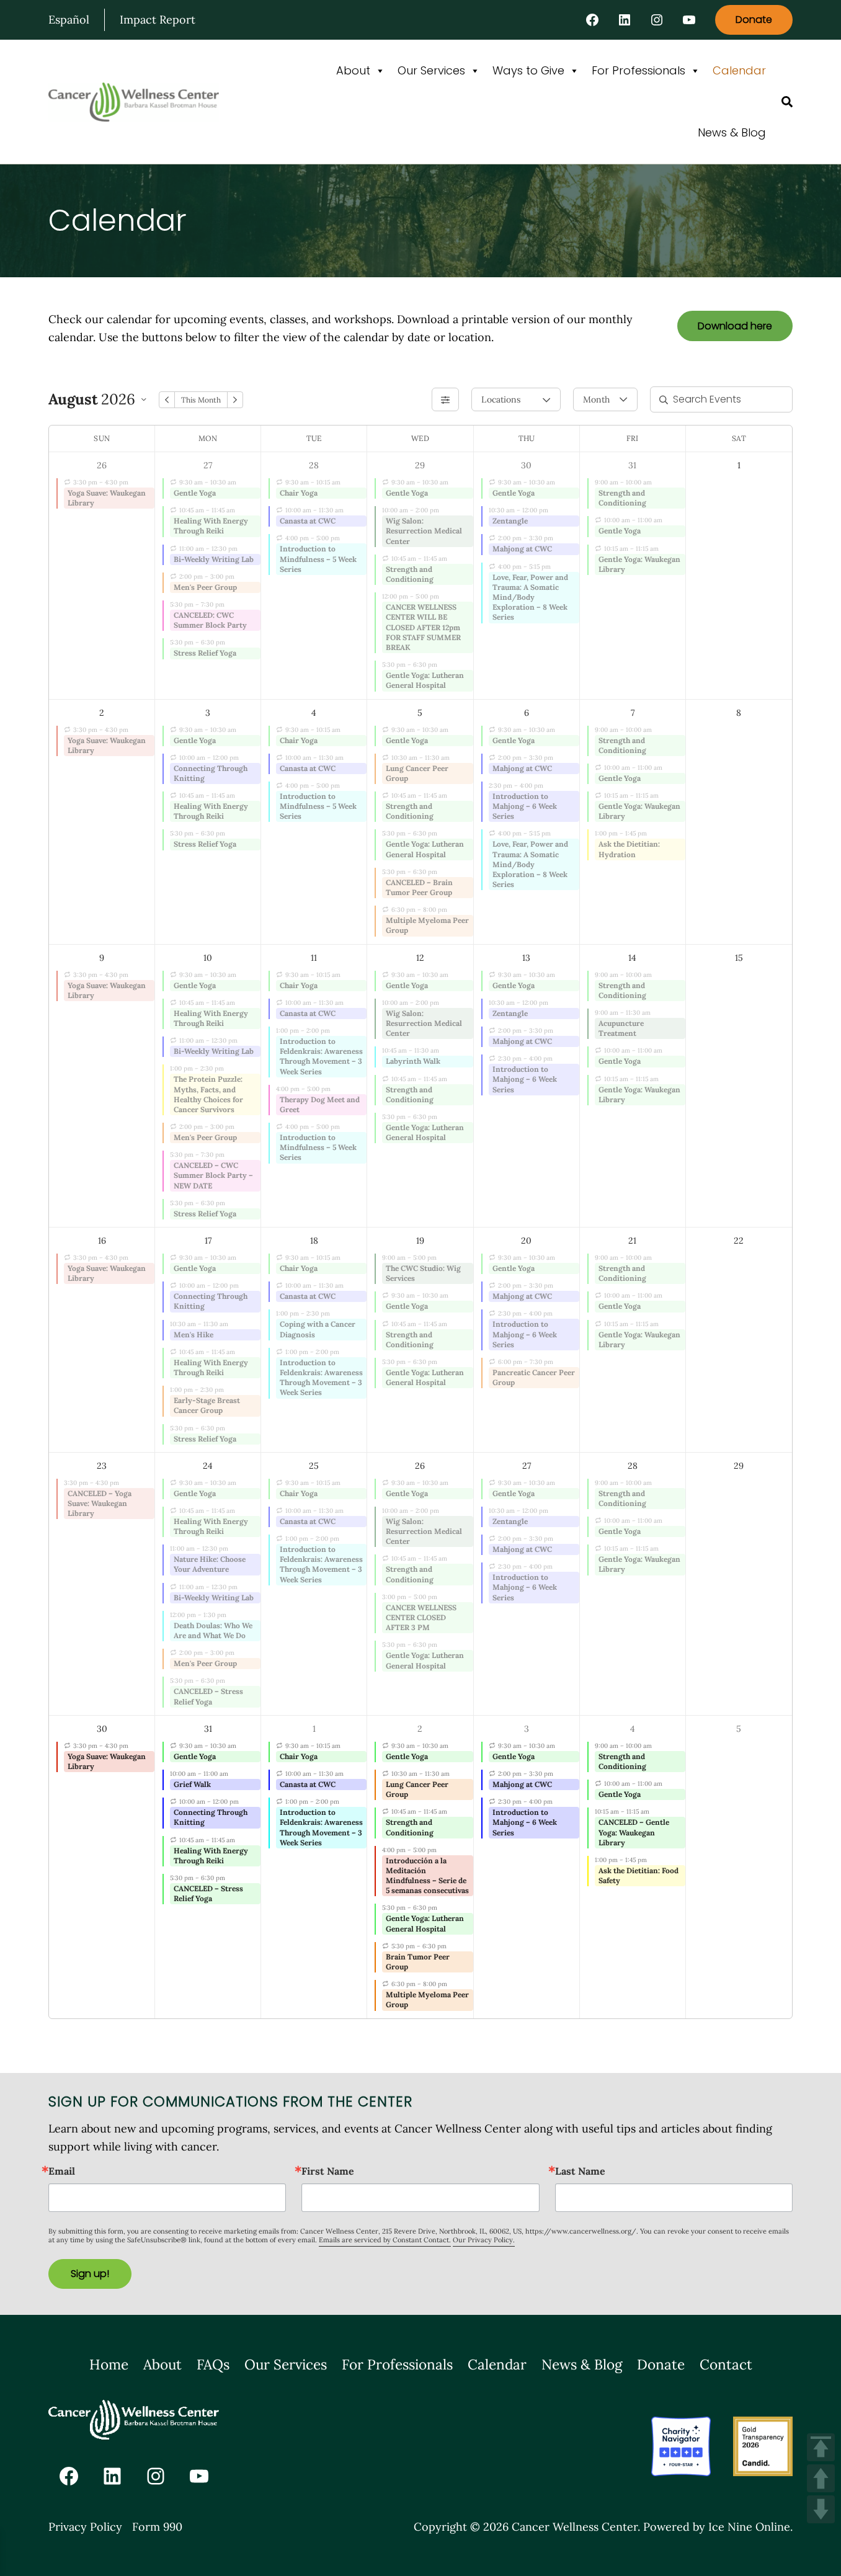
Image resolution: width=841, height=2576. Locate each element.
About (353, 70)
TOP (821, 2447)
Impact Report (158, 20)
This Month (201, 400)
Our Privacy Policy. (484, 2240)
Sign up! (90, 2274)
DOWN (821, 2509)
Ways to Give (528, 70)
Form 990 (157, 2527)
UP (821, 2478)
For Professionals (639, 70)
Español (69, 20)
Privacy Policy (85, 2527)
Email (62, 2171)
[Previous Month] (167, 400)
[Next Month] (235, 400)
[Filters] (445, 399)
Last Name (580, 2171)
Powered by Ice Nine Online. (718, 2527)
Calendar (739, 70)
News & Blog (732, 132)
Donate (754, 20)
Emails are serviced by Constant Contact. (385, 2240)
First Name (328, 2171)
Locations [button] (501, 399)
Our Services (431, 70)
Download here (735, 326)
